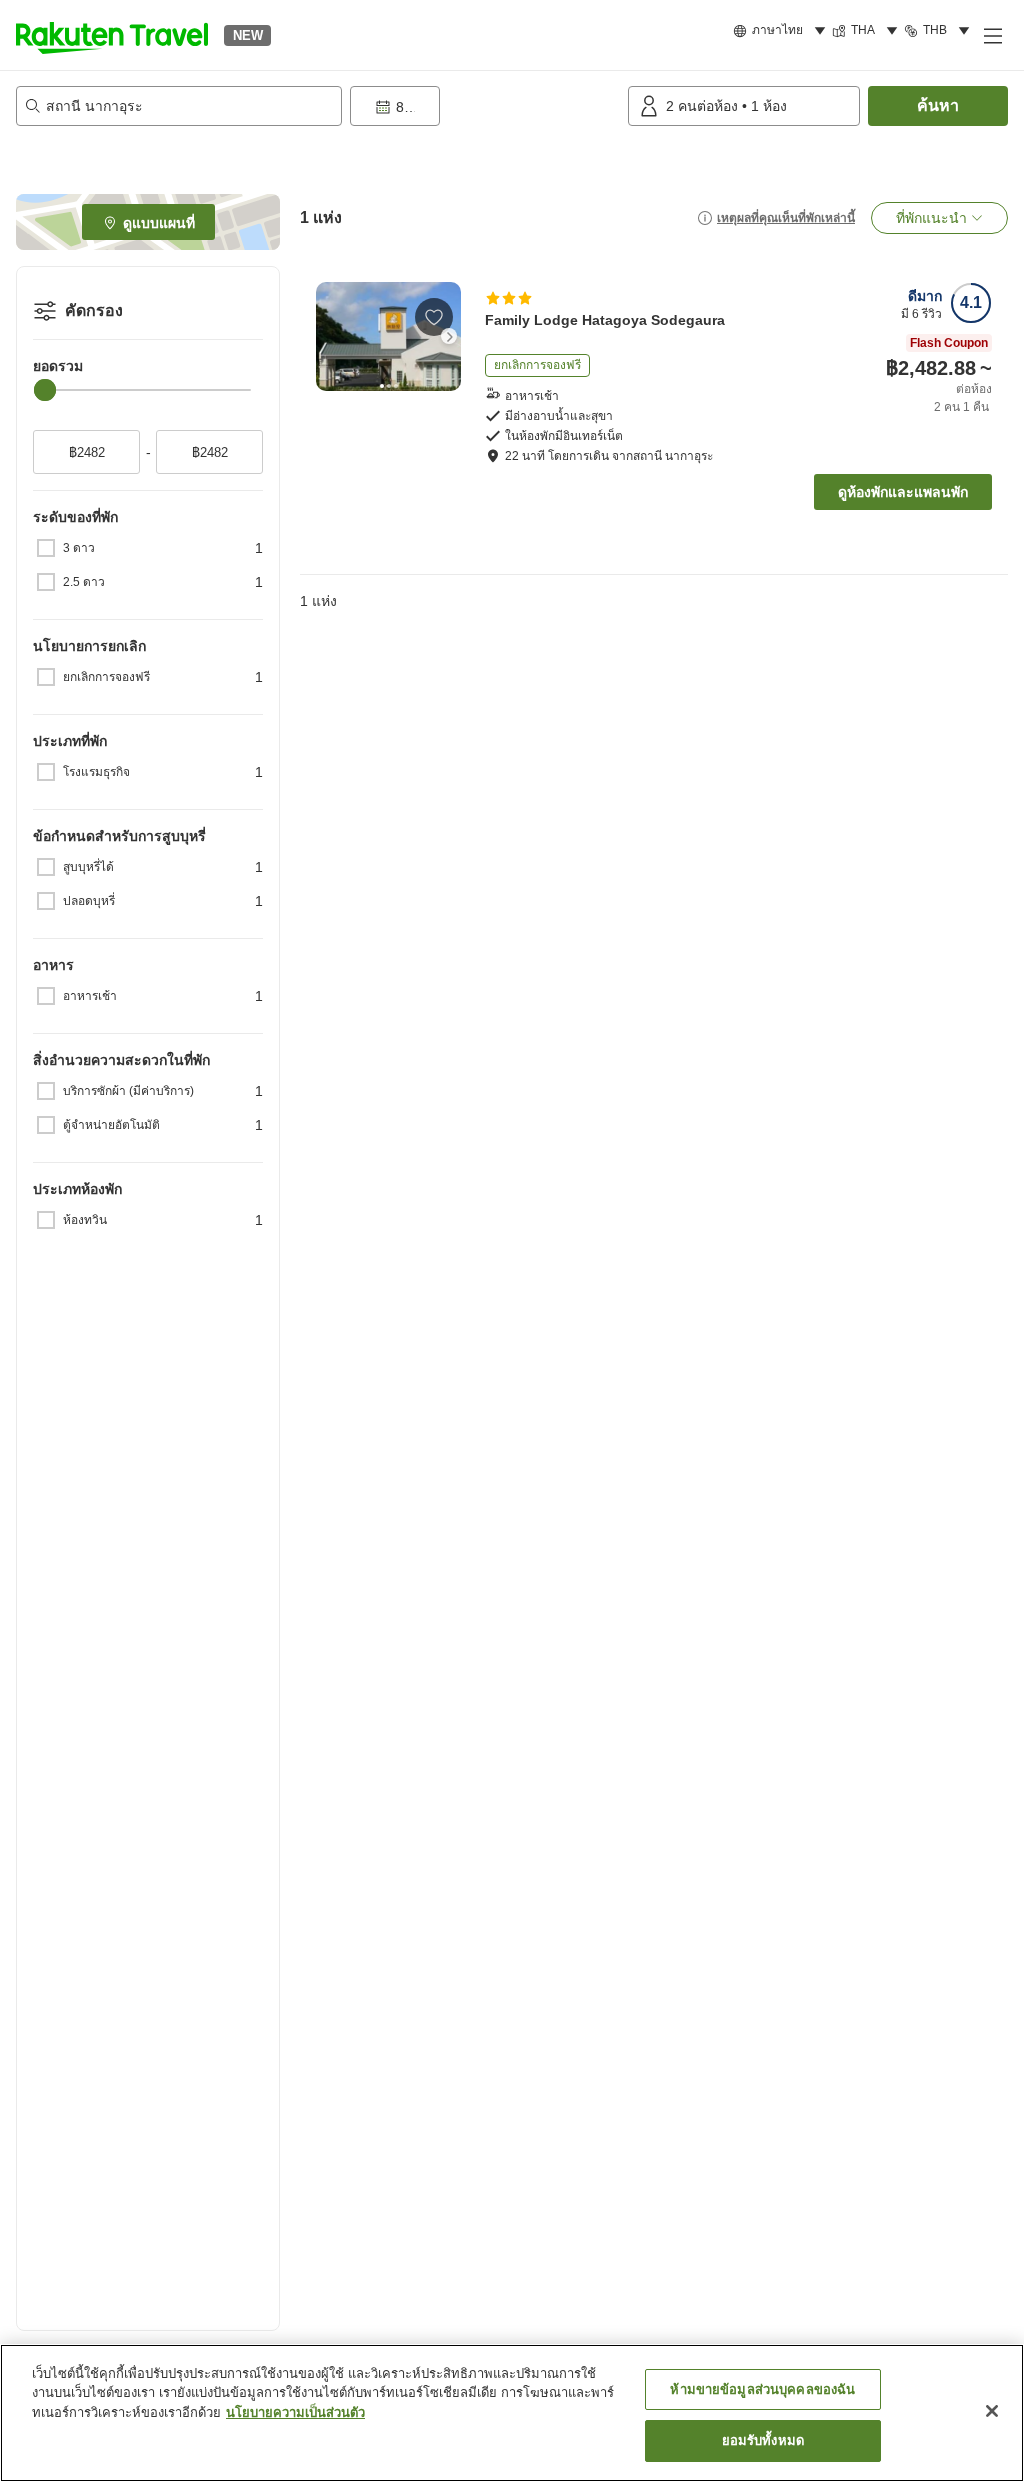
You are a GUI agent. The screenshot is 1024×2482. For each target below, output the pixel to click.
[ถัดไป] (449, 336)
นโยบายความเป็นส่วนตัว (295, 2412)
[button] (112, 35)
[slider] (45, 390)
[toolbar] (485, 106)
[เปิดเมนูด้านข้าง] (992, 35)
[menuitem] (782, 31)
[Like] (434, 317)
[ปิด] (992, 2411)
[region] (512, 2413)
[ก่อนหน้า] (328, 336)
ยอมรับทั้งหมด (763, 2440)
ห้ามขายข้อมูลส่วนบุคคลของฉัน (762, 2389)
